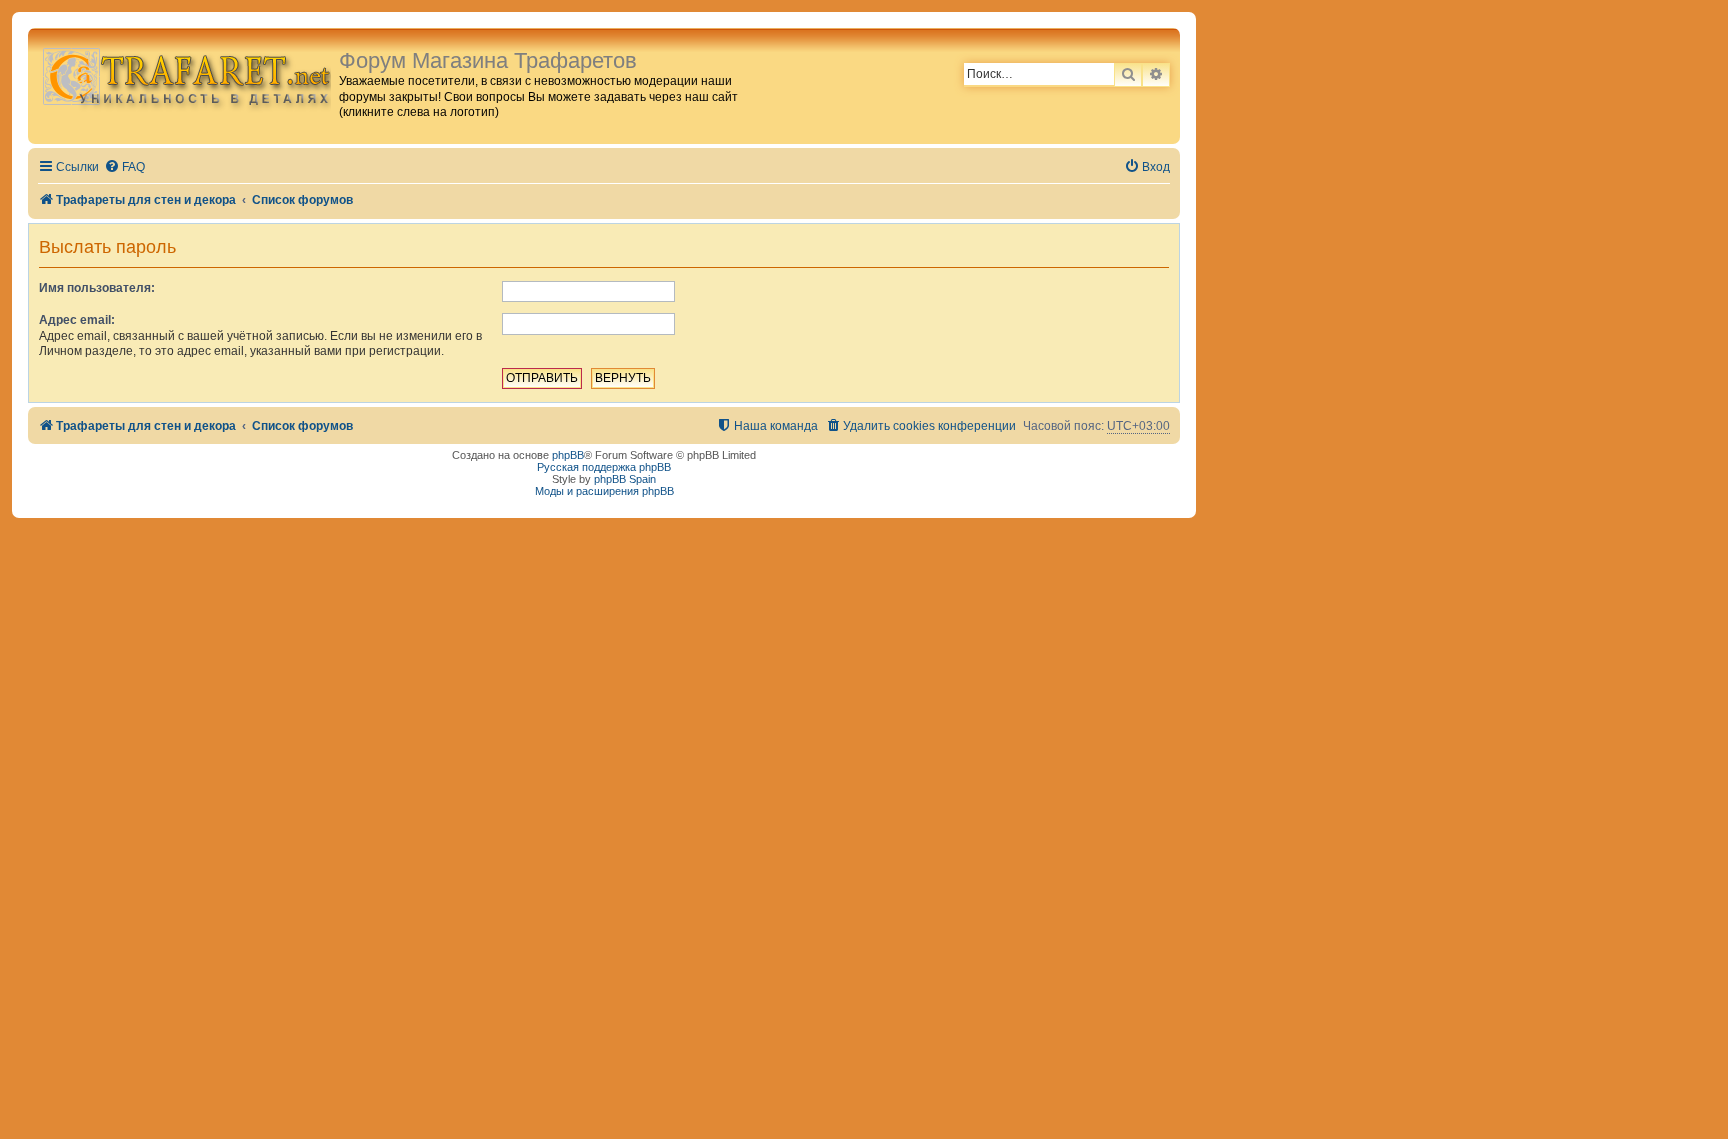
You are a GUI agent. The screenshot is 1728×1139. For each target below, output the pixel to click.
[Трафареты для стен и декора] (186, 75)
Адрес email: (77, 320)
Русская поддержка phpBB (604, 467)
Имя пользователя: (97, 288)
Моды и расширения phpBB (604, 491)
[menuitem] (124, 167)
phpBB (568, 455)
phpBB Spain (625, 479)
